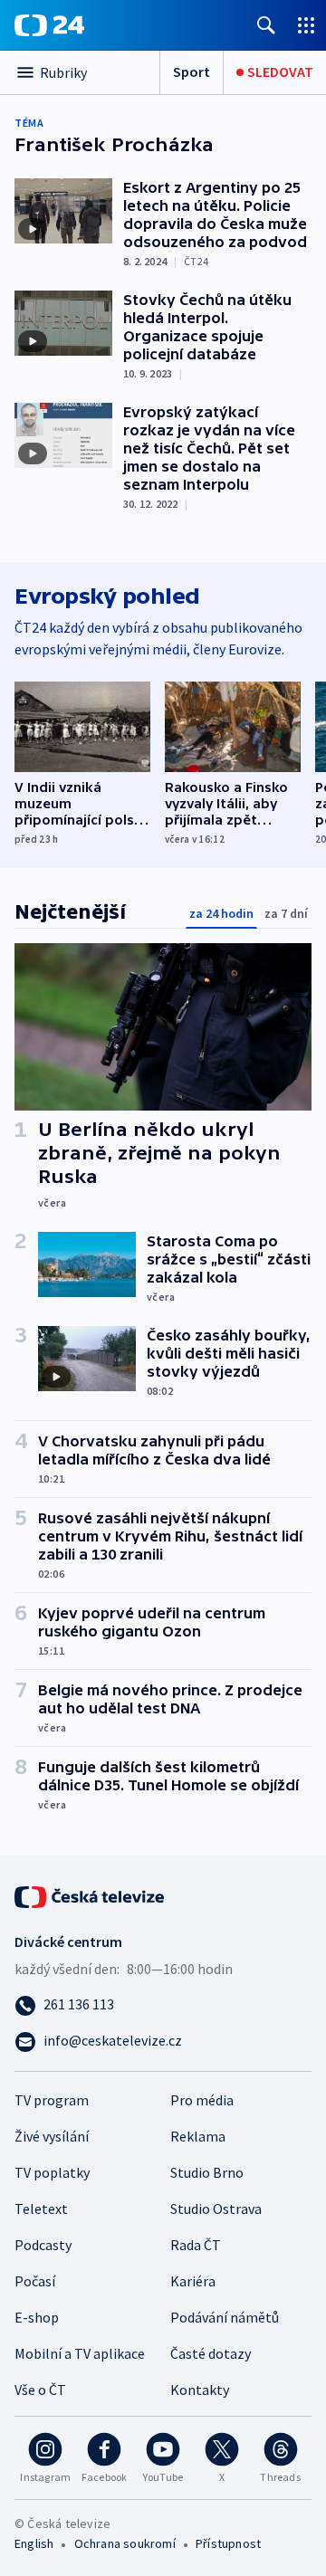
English (34, 2543)
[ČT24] (49, 25)
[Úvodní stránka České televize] (91, 1895)
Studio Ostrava (216, 2209)
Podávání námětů (225, 2317)
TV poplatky (52, 2172)
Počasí (35, 2281)
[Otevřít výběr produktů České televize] (306, 25)
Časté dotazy (211, 2353)
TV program (52, 2100)
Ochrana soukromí (125, 2543)
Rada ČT (196, 2245)
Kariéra (193, 2281)
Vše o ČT (40, 2390)
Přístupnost (228, 2543)
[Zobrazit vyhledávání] (266, 25)
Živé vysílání (52, 2136)
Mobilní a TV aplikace (80, 2353)
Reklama (198, 2136)
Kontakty (200, 2390)
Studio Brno (207, 2172)
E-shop (37, 2317)
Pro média (202, 2100)
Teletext (41, 2209)
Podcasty (43, 2245)
